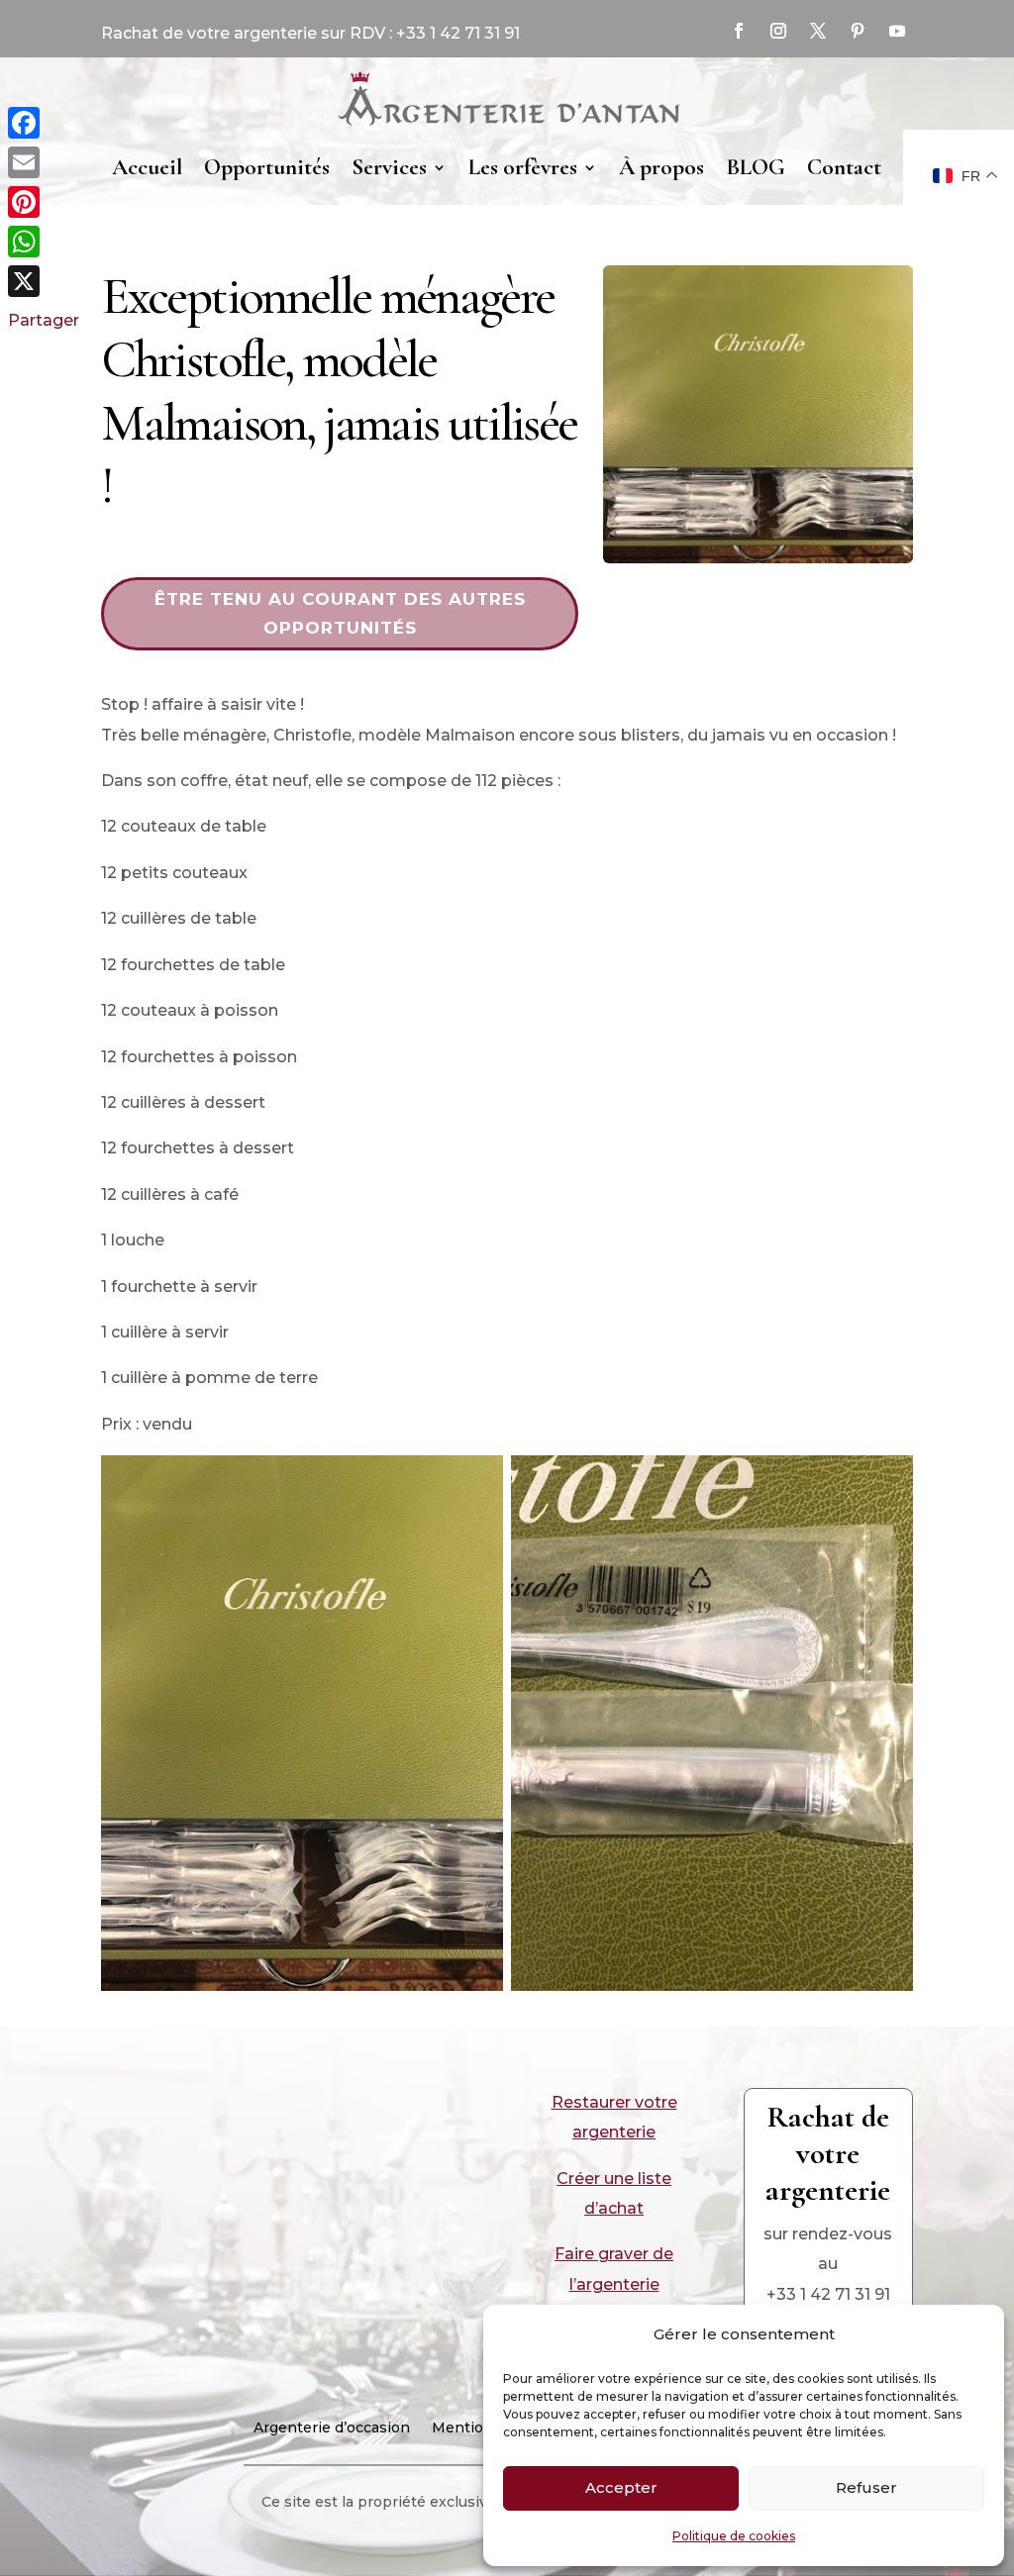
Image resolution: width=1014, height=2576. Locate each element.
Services (389, 167)
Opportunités (267, 167)
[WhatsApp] (44, 242)
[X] (44, 281)
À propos (661, 167)
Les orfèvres (523, 167)
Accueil (147, 167)
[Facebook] (44, 123)
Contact (844, 167)
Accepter (621, 2487)
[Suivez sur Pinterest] (858, 31)
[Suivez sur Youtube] (897, 31)
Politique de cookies (734, 2536)
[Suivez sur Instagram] (778, 31)
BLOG (756, 167)
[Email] (44, 162)
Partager (44, 320)
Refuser (866, 2487)
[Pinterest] (44, 202)
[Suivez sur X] (818, 31)
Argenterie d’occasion (332, 2428)
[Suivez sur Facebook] (739, 31)
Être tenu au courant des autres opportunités (340, 613)
